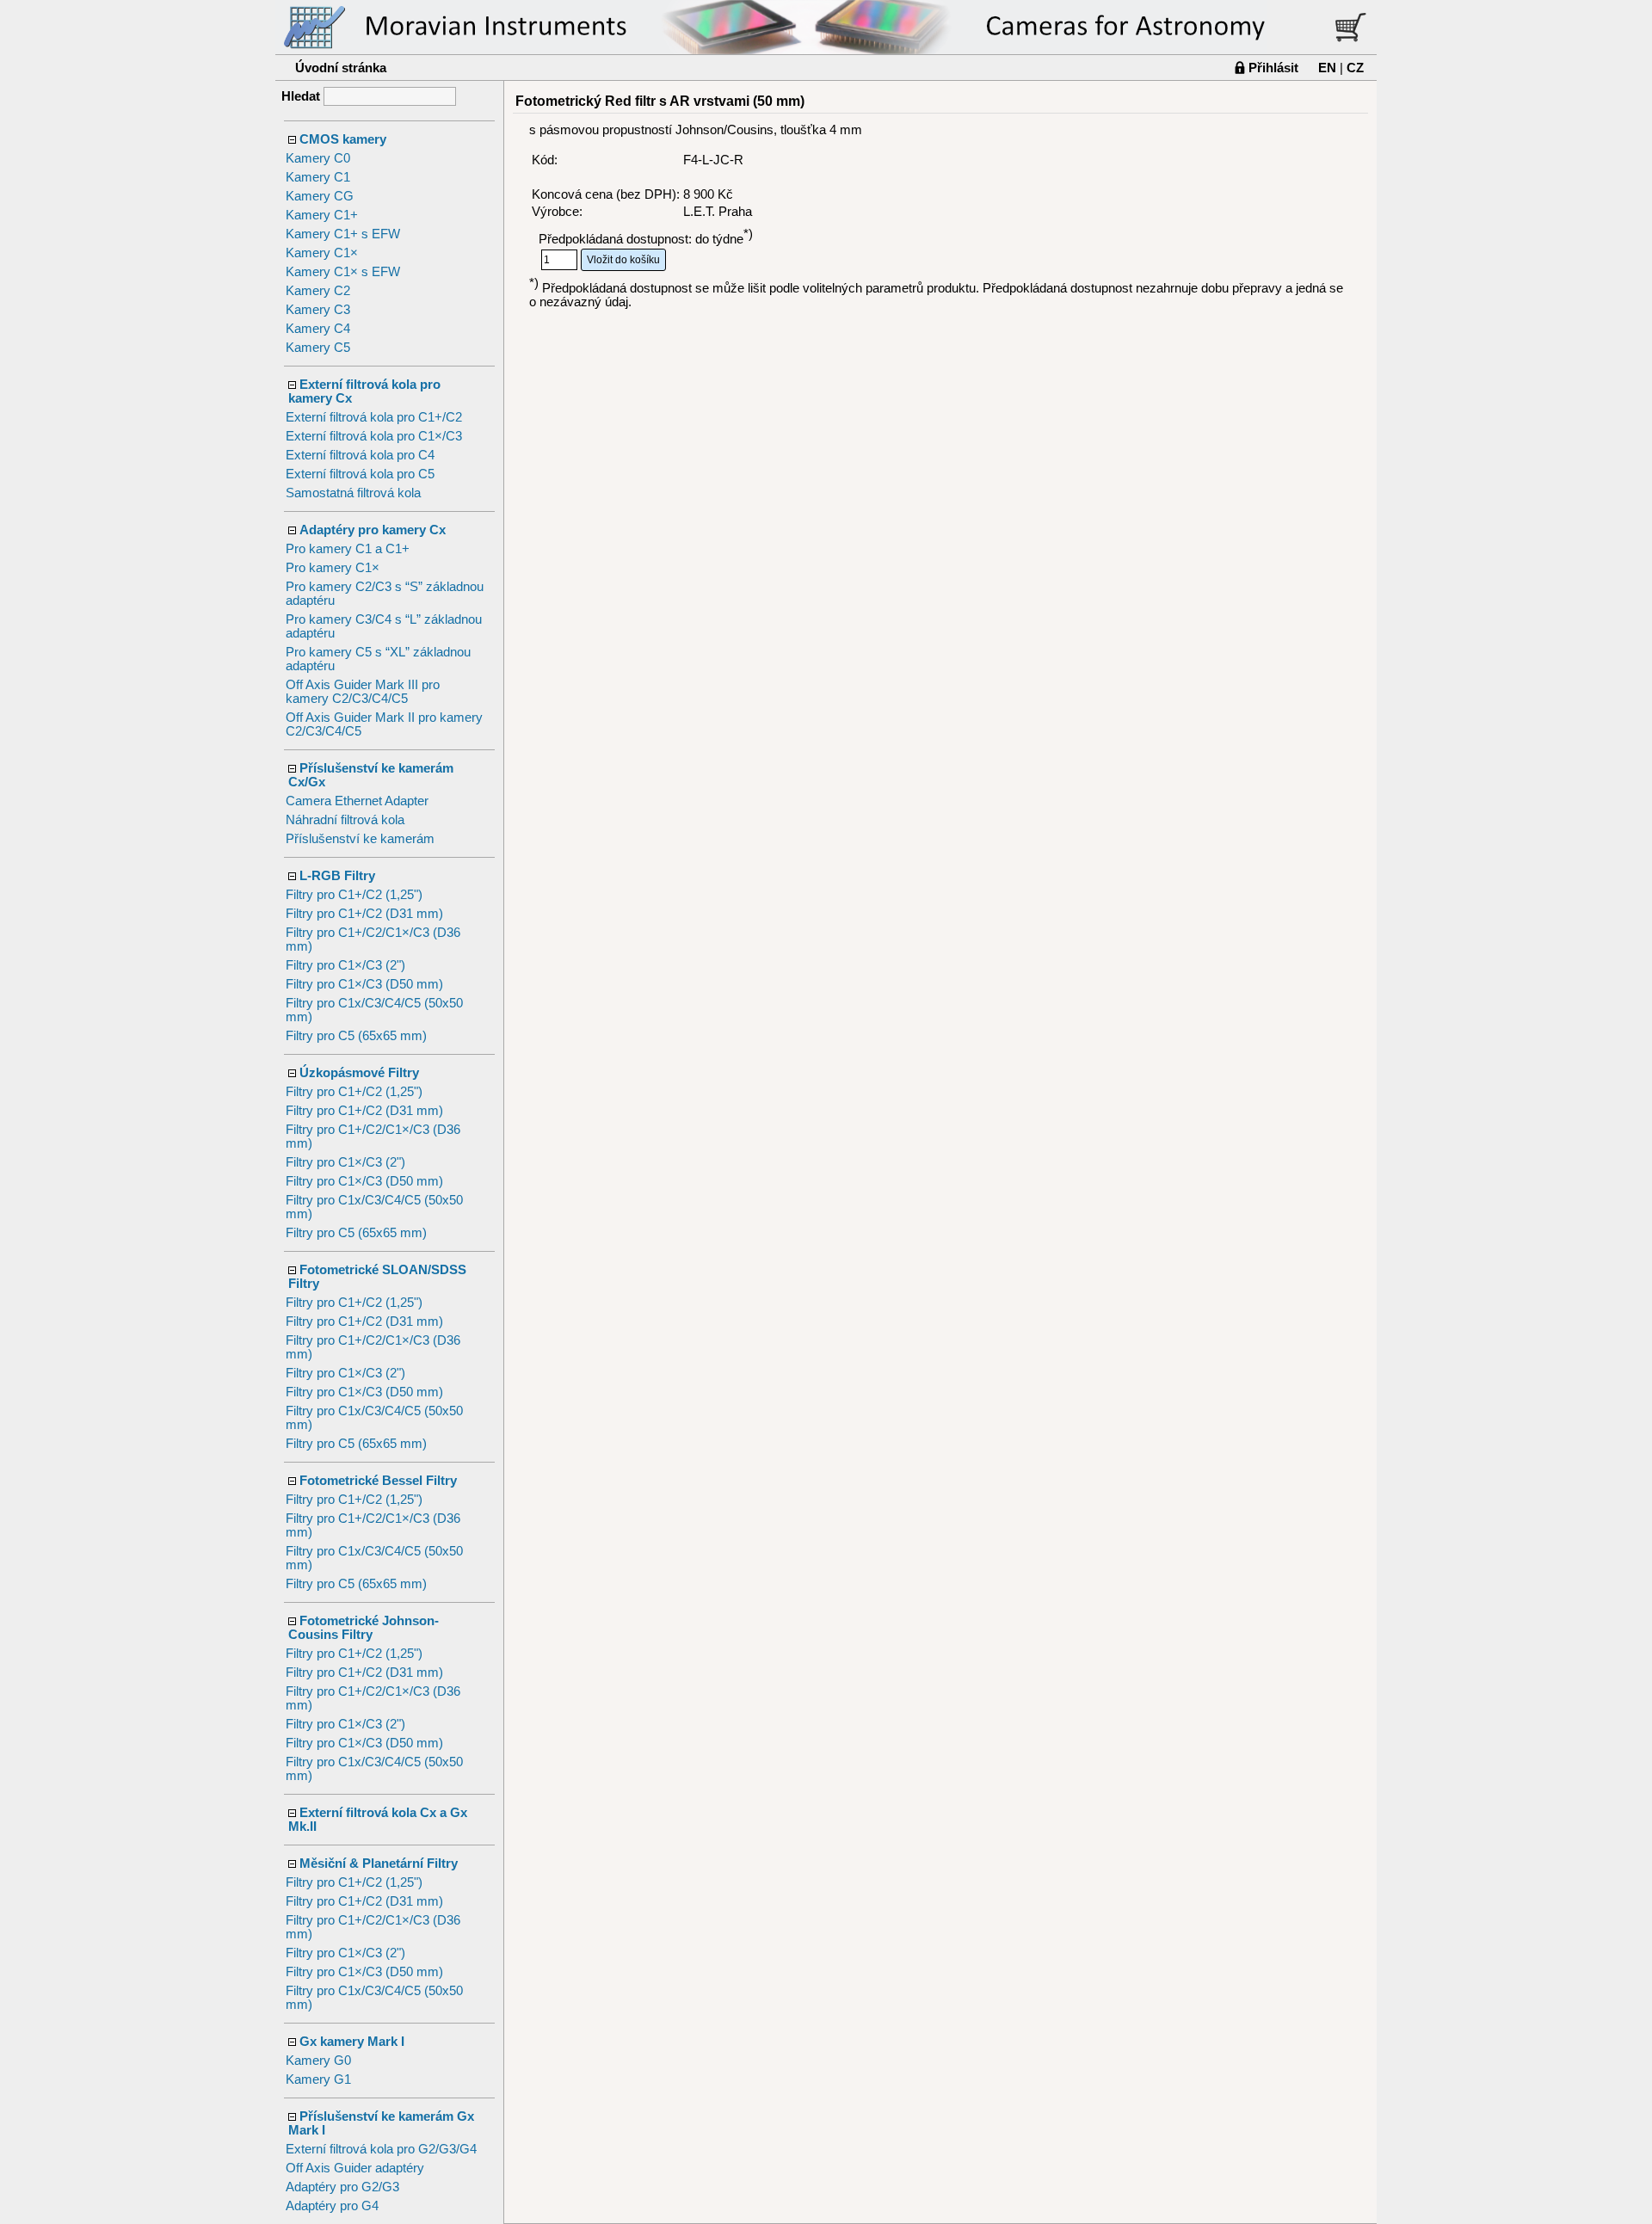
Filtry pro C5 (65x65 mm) (356, 1036)
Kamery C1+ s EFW (343, 234)
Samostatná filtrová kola (353, 493)
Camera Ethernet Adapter (357, 801)
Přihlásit (1273, 68)
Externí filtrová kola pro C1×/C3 (374, 436)
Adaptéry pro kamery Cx (373, 530)
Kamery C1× (322, 253)
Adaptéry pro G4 (332, 2206)
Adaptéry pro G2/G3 (342, 2187)
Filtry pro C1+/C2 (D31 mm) (364, 914)
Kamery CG (320, 196)
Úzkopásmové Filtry (359, 1073)
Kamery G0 (318, 2061)
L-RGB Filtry (337, 876)
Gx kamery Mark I (352, 2042)
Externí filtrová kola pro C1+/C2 (374, 417)
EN (1327, 68)
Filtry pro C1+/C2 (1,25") (354, 895)
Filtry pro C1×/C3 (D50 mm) (364, 984)
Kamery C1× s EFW (343, 272)
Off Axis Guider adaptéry (355, 2168)
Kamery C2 (318, 291)
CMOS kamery (343, 139)
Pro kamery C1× (333, 568)
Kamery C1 (318, 177)
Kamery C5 (318, 348)
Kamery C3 (318, 310)
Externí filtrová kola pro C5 (360, 474)
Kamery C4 (318, 329)
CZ (1355, 68)
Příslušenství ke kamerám (360, 839)
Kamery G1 (318, 2079)
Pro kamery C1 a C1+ (348, 549)
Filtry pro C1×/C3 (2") (345, 965)
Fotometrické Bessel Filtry (378, 1481)
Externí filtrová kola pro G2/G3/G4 (381, 2149)
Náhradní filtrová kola (345, 820)
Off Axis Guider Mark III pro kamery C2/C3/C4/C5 (363, 692)
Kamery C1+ (322, 215)
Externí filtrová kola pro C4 (360, 455)
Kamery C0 (318, 158)
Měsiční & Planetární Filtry (379, 1864)
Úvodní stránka (341, 68)
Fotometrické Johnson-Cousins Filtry (364, 1628)
